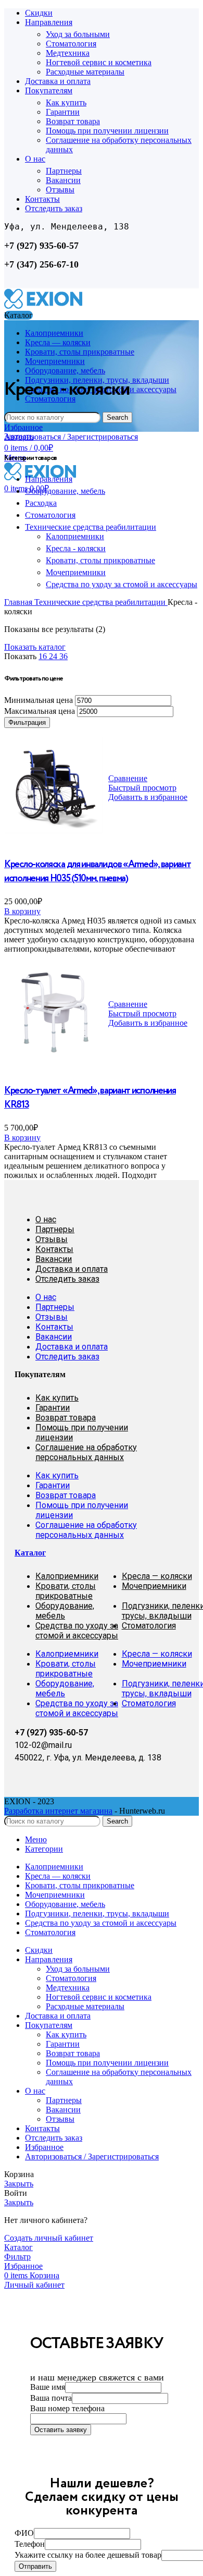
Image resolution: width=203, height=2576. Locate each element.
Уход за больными (78, 34)
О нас (46, 1219)
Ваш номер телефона (67, 2408)
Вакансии (63, 180)
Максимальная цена (40, 711)
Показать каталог (35, 647)
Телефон (30, 2544)
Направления (49, 479)
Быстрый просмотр (142, 788)
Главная (19, 602)
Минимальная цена (39, 700)
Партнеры (64, 171)
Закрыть (19, 436)
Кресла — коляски (157, 1576)
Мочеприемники (76, 572)
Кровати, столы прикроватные (100, 560)
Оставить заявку (61, 2430)
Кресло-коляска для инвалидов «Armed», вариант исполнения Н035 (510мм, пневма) (98, 871)
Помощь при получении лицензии (107, 131)
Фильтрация (27, 722)
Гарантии (63, 112)
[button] (22, 911)
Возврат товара (73, 121)
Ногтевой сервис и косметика (99, 62)
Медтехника (68, 53)
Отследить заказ (67, 1279)
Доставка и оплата (72, 1269)
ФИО (24, 2533)
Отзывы (60, 190)
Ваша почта (51, 2398)
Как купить (66, 102)
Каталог (30, 1553)
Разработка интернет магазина (58, 1811)
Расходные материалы (85, 72)
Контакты (54, 1249)
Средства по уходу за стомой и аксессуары (122, 584)
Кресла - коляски (76, 548)
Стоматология (71, 44)
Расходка (41, 503)
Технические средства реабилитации (91, 527)
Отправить (35, 2566)
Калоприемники (75, 536)
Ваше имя (48, 2387)
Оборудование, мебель (65, 491)
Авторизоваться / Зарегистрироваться (92, 2156)
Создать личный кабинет (49, 2238)
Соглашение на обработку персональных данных (86, 1452)
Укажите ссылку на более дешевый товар (88, 2555)
